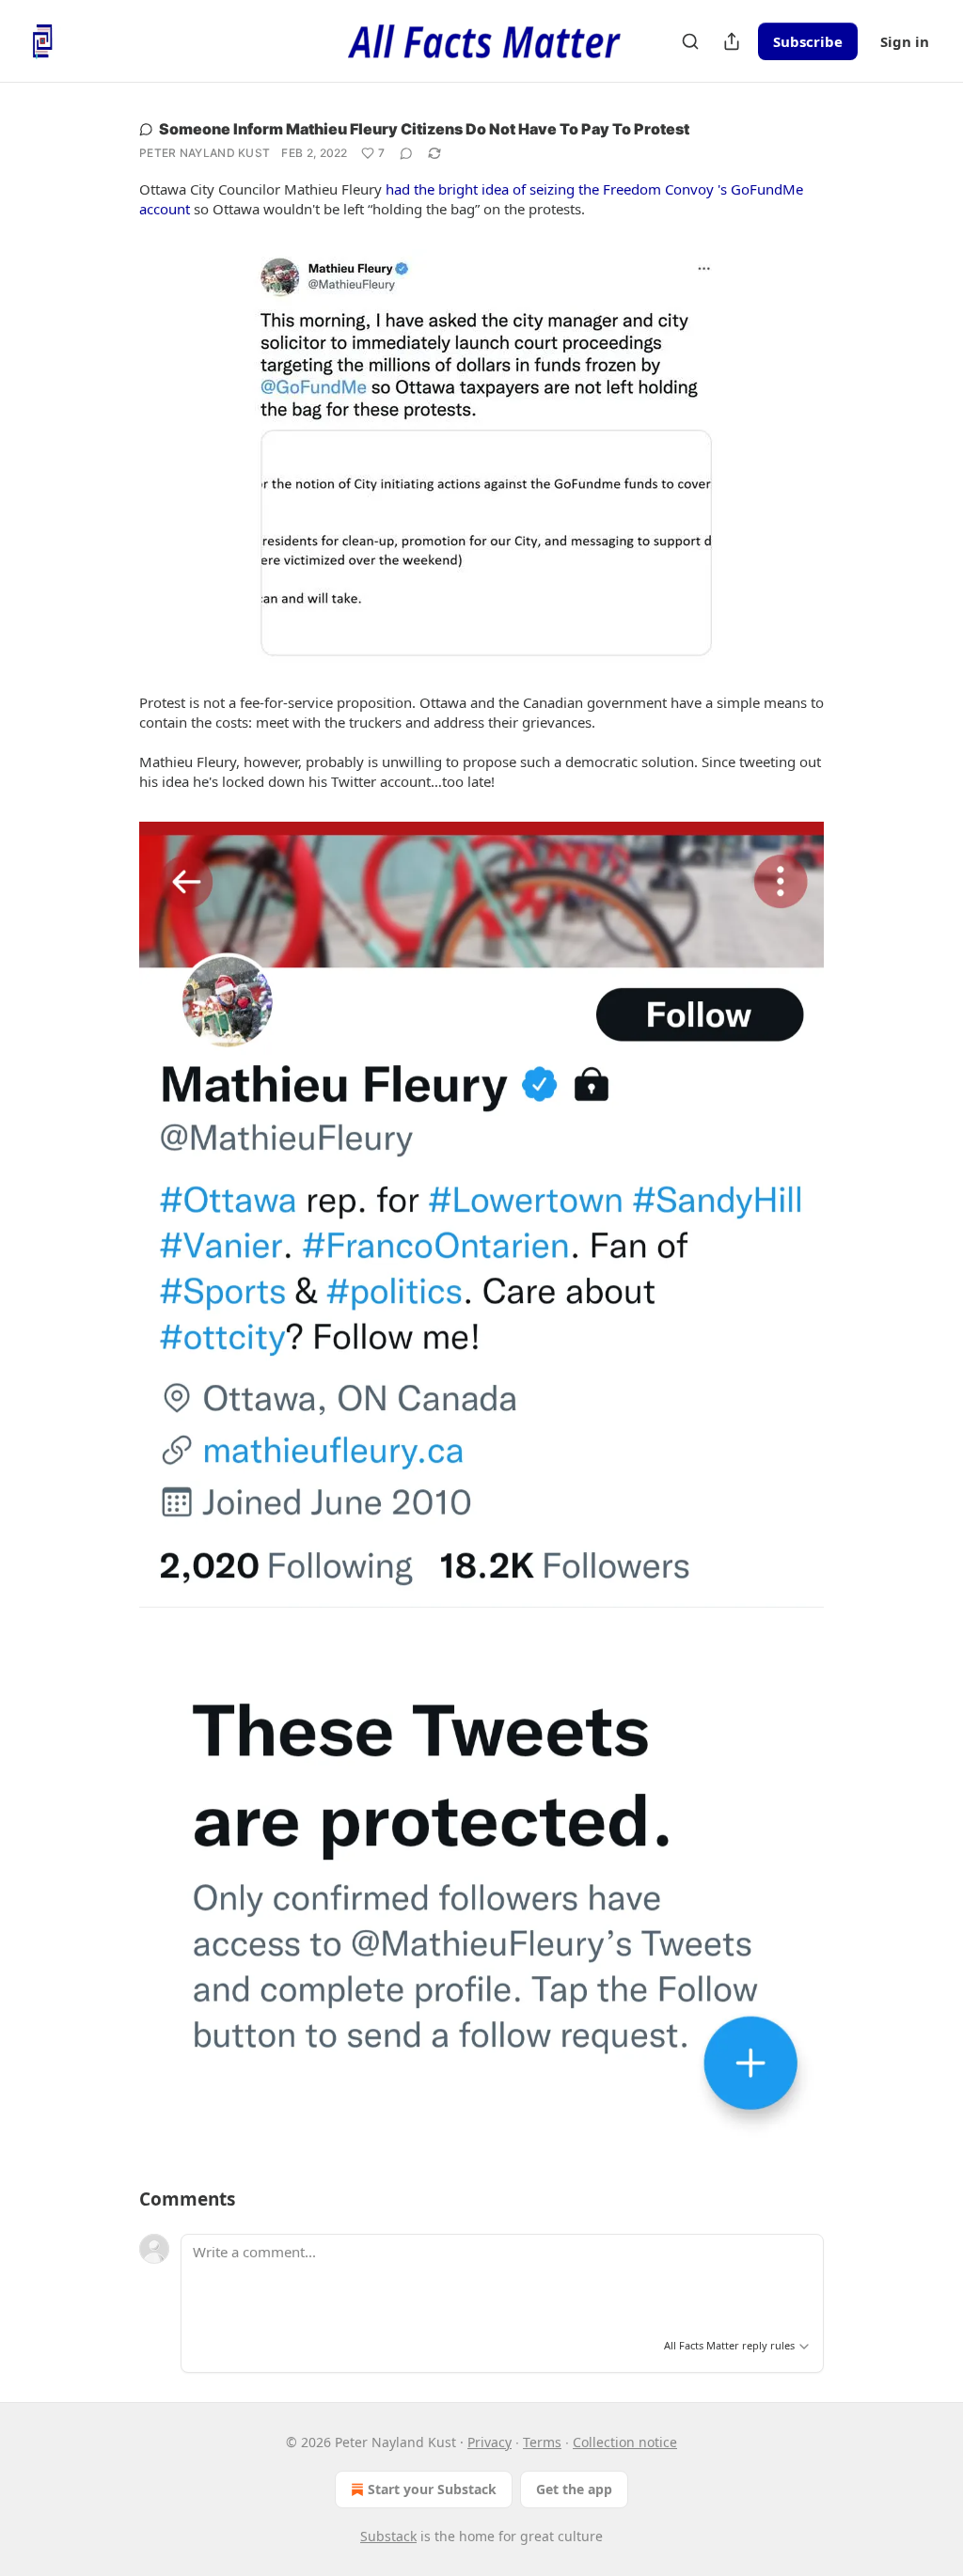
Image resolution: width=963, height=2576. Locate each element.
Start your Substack (432, 2489)
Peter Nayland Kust (205, 153)
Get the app (574, 2489)
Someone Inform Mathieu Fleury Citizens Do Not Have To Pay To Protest (424, 129)
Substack (388, 2536)
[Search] (690, 41)
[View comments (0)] (406, 153)
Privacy (489, 2442)
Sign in (905, 41)
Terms (542, 2442)
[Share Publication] (732, 41)
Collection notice (625, 2442)
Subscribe (808, 41)
